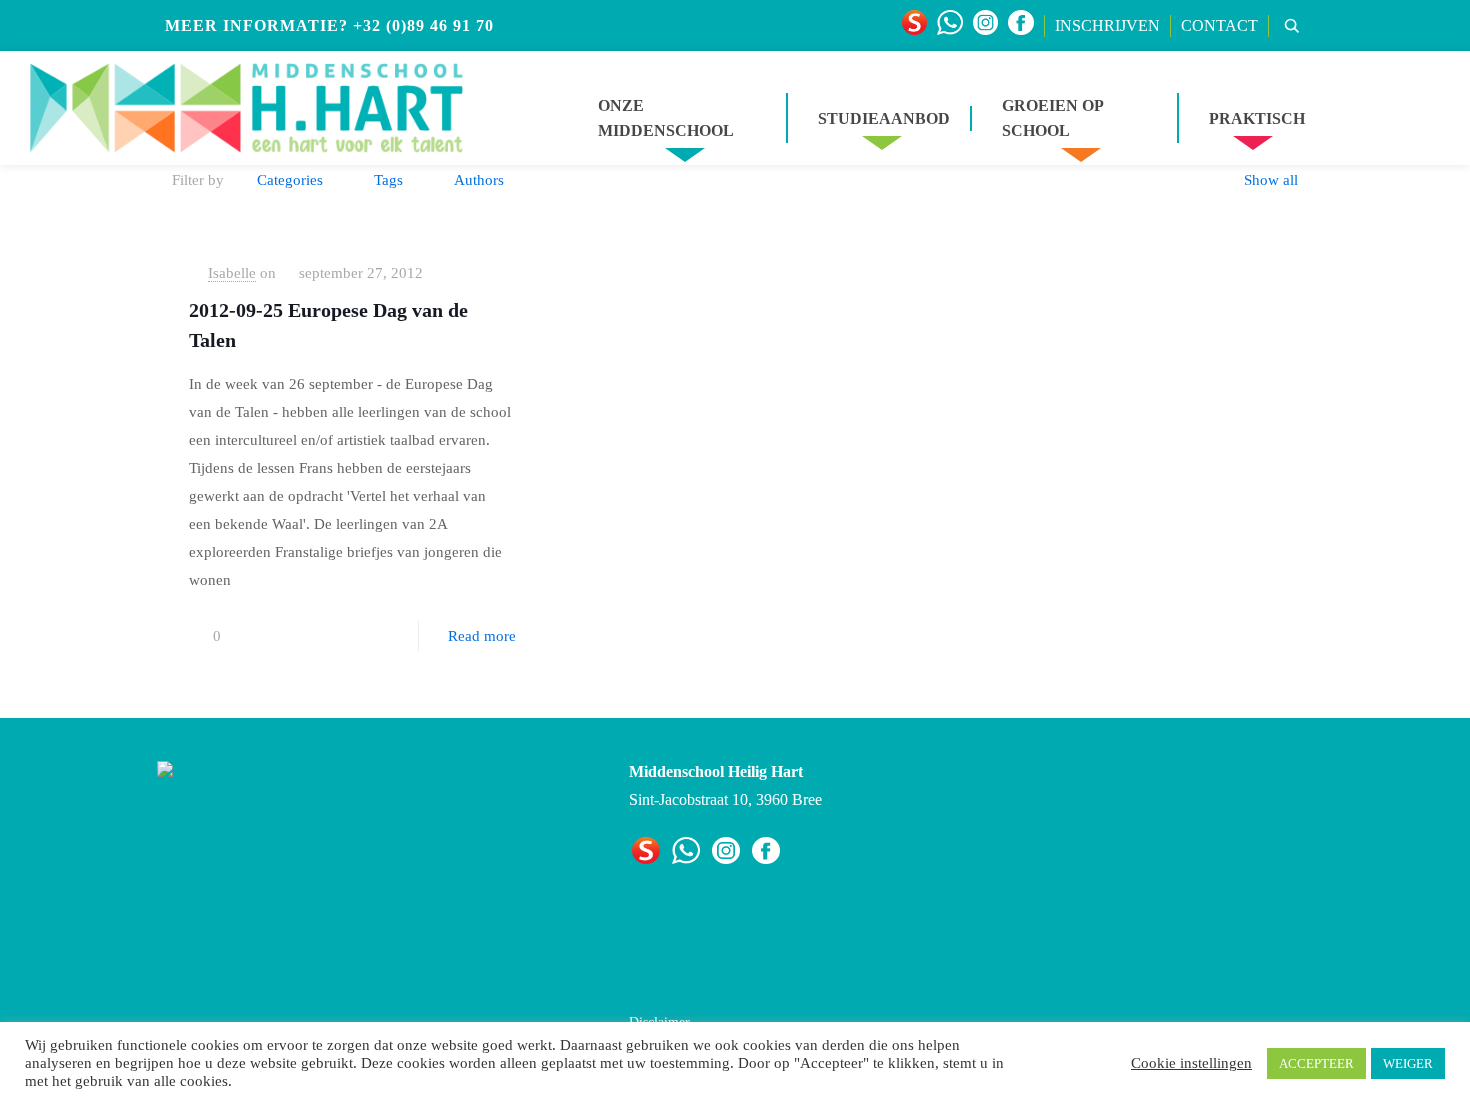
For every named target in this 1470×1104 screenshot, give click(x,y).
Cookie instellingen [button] (1191, 1063)
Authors (479, 180)
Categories (290, 180)
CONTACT (1219, 25)
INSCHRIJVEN (1107, 25)
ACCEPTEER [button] (1316, 1063)
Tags (388, 180)
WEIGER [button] (1408, 1063)
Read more (482, 636)
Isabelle (232, 273)
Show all (1271, 180)
